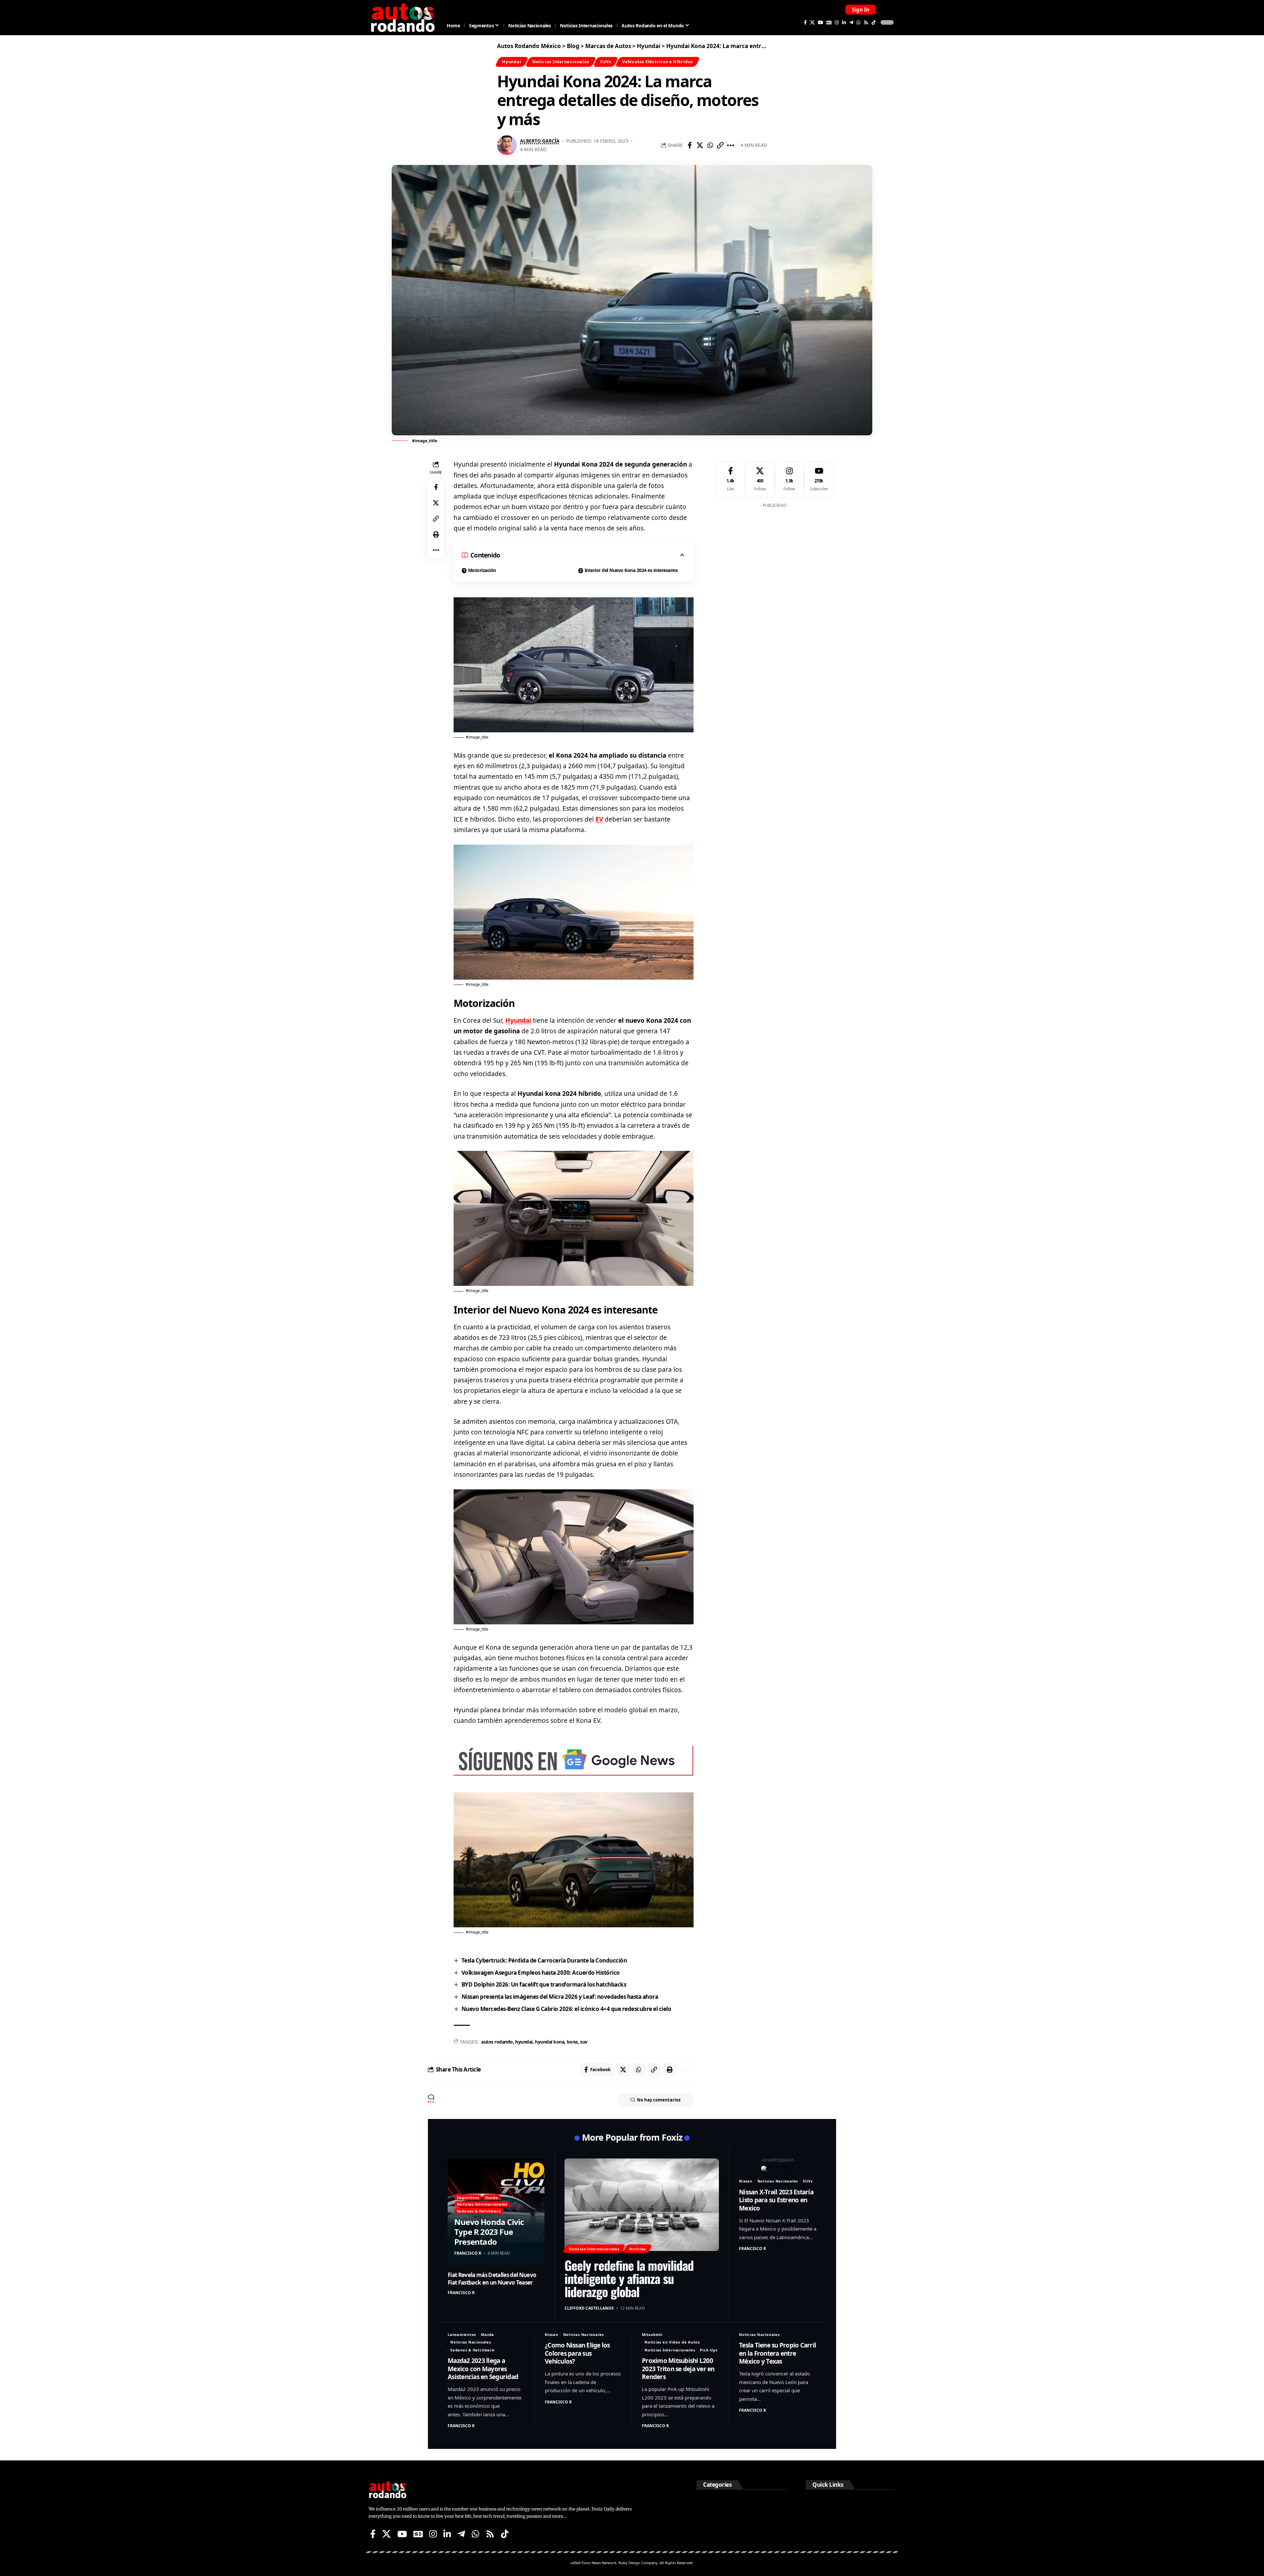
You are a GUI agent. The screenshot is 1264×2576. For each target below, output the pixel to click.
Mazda (487, 2334)
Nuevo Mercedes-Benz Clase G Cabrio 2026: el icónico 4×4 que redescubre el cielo (566, 2009)
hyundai (524, 2042)
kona (572, 2042)
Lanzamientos (462, 2334)
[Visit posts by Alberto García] (507, 145)
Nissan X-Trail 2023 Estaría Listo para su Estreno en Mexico (776, 2200)
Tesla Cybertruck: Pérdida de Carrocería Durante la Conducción (544, 1960)
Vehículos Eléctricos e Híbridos (658, 62)
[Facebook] (805, 22)
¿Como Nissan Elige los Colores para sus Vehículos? (577, 2353)
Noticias (637, 2249)
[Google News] (829, 22)
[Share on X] (700, 145)
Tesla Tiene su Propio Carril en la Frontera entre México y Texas (777, 2353)
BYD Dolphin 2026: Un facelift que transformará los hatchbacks (544, 1984)
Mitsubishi (652, 2334)
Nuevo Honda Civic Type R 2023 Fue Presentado (489, 2232)
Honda (492, 2197)
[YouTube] (821, 22)
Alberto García (540, 141)
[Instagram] (837, 22)
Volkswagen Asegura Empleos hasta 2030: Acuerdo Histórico (541, 1973)
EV (599, 819)
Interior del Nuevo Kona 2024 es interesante (631, 570)
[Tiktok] (874, 22)
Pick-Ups (709, 2350)
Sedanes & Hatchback (479, 2211)
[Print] (436, 534)
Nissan (746, 2181)
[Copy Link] (720, 145)
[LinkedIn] (844, 22)
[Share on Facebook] (690, 145)
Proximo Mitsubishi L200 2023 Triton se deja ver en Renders (678, 2369)
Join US (884, 9)
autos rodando (497, 2042)
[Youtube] (819, 480)
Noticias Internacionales (561, 62)
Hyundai (512, 62)
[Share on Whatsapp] (710, 145)
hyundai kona (550, 2042)
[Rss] (866, 22)
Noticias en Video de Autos (672, 2342)
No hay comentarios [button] (659, 2100)
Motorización (482, 570)
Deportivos (468, 2197)
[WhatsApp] (858, 22)
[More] (730, 145)
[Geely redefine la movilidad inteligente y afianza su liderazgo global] (642, 2205)
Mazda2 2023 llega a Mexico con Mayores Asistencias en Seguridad (483, 2369)
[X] (812, 22)
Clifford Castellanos (589, 2308)
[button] (861, 10)
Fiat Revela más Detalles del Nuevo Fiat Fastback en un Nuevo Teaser (492, 2278)
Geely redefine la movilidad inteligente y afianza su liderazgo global (629, 2278)
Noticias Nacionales (778, 2181)
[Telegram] (851, 22)
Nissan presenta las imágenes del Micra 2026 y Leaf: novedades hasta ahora (560, 1997)
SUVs (606, 62)
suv (584, 2042)
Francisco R (468, 2253)
